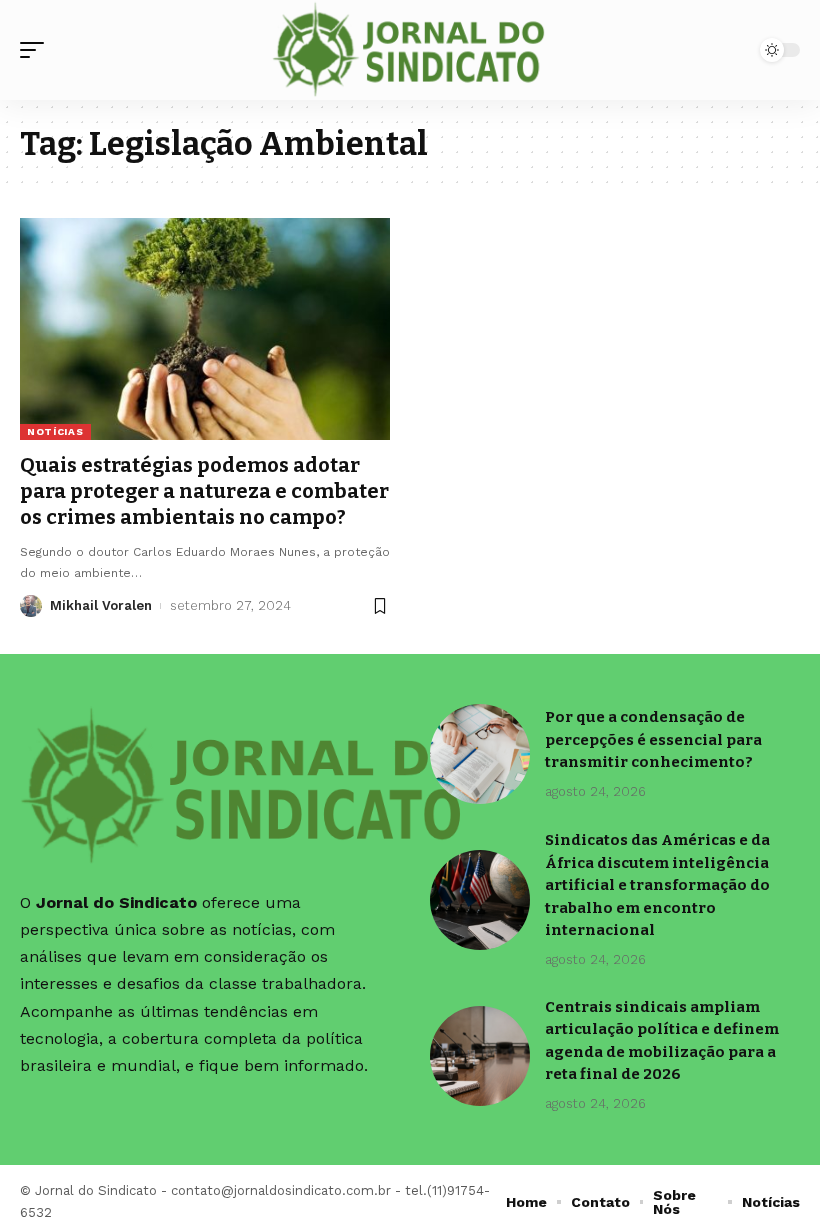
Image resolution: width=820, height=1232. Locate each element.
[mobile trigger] (37, 50)
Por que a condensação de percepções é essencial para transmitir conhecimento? (653, 739)
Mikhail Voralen (101, 605)
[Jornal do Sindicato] (410, 50)
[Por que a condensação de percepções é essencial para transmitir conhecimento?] (480, 754)
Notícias (55, 431)
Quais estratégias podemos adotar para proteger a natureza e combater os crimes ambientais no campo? (204, 491)
